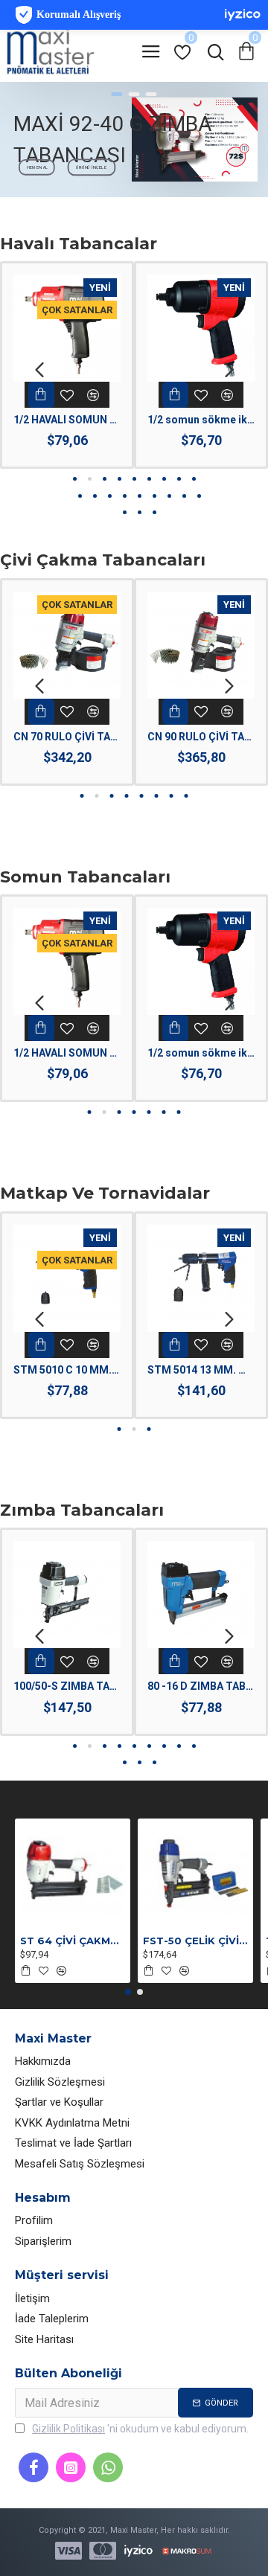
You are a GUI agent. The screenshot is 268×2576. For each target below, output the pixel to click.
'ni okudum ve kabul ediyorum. (140, 2429)
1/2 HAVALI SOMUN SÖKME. (67, 420)
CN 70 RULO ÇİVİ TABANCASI (67, 737)
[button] (39, 369)
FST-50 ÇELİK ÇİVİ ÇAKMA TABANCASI (195, 1941)
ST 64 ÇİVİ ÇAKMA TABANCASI (73, 1941)
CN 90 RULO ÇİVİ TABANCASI (201, 737)
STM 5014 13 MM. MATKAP (201, 1370)
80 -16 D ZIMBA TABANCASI (201, 1686)
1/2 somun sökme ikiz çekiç (201, 420)
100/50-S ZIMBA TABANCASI (67, 1686)
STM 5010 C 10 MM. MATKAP (67, 1370)
